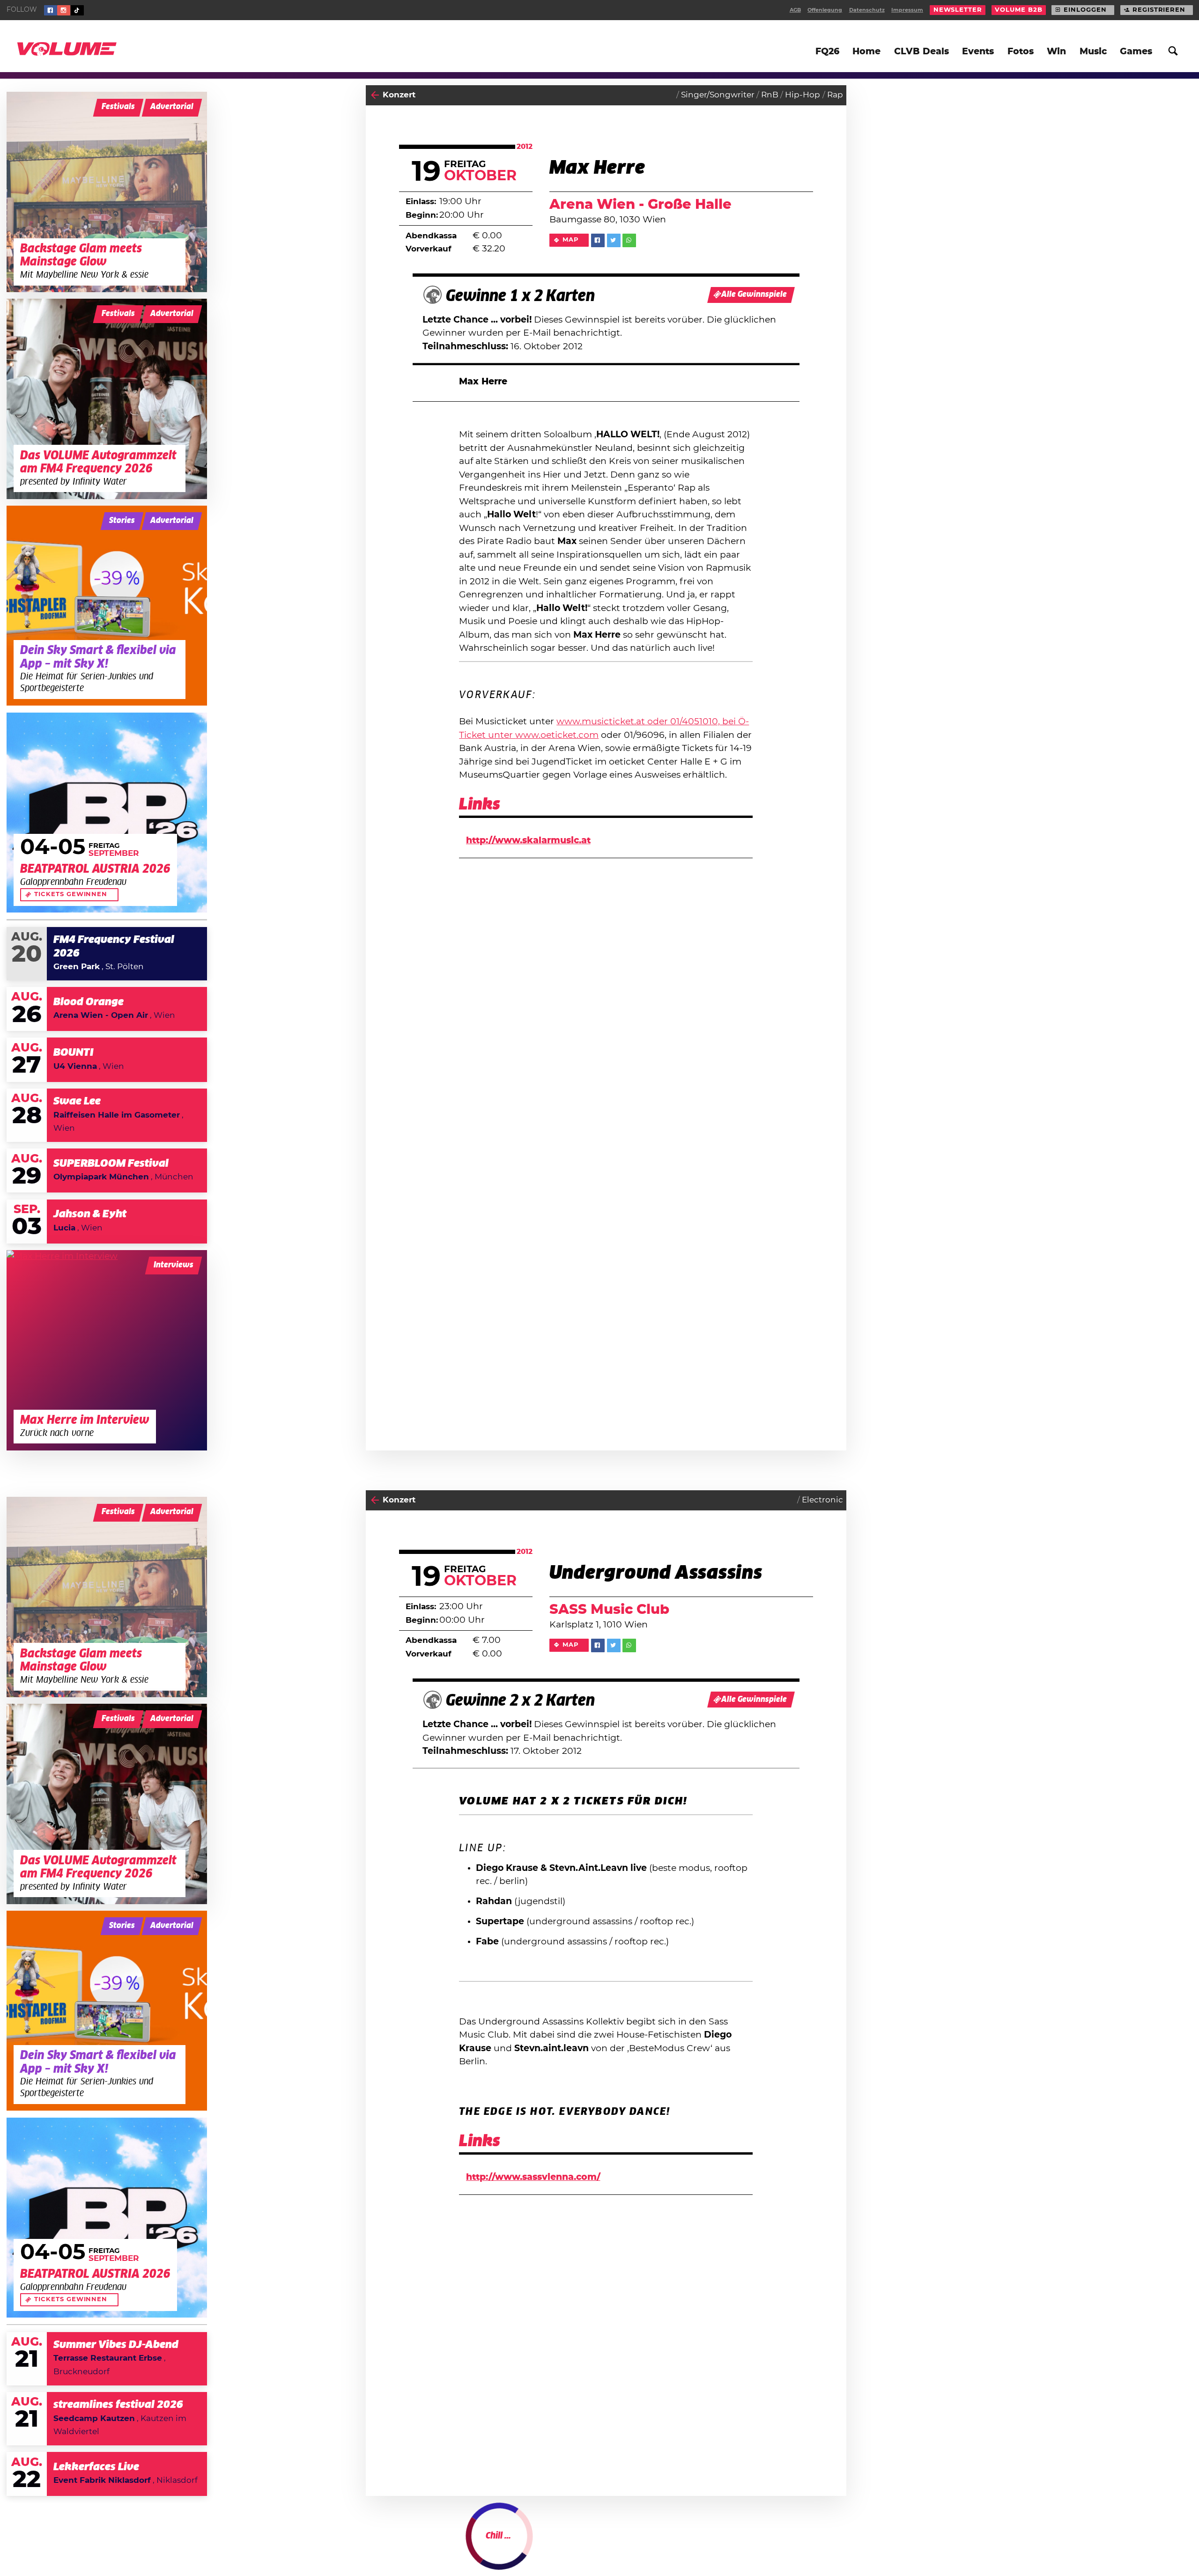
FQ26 (827, 52)
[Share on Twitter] (614, 240)
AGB (795, 10)
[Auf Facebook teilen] (598, 240)
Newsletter (958, 10)
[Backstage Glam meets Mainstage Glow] (107, 192)
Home (866, 52)
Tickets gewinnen (71, 894)
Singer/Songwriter (718, 95)
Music (1093, 52)
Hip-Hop (803, 95)
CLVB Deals (921, 52)
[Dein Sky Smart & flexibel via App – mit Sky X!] (107, 606)
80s (786, 2546)
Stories (122, 521)
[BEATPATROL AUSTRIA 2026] (107, 813)
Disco (832, 2546)
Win (1056, 52)
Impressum (907, 10)
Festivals (118, 107)
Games (1136, 52)
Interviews (174, 1265)
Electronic (822, 1500)
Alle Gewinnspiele (754, 295)
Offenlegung (825, 10)
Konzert (399, 95)
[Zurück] (375, 95)
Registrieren (1159, 10)
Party (393, 2546)
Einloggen (1085, 10)
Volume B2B (1018, 10)
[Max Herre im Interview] (107, 1350)
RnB (770, 95)
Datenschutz (867, 10)
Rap (835, 95)
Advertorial (172, 107)
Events (978, 52)
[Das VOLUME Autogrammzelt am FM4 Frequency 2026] (107, 399)
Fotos (1021, 52)
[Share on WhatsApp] (629, 240)
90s (807, 2546)
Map (571, 240)
